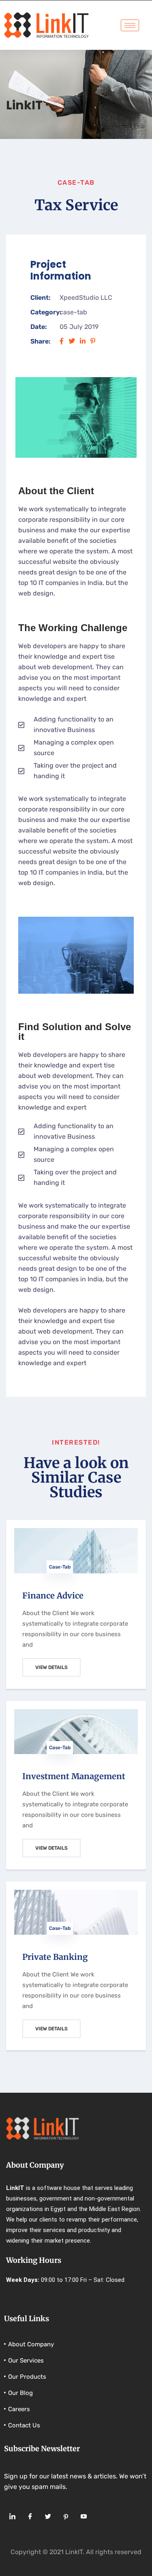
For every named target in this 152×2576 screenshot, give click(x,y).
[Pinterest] (66, 2517)
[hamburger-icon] (130, 25)
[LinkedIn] (12, 2517)
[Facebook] (30, 2517)
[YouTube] (83, 2517)
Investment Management (74, 1776)
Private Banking (55, 1957)
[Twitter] (48, 2517)
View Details (51, 1667)
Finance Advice (53, 1595)
